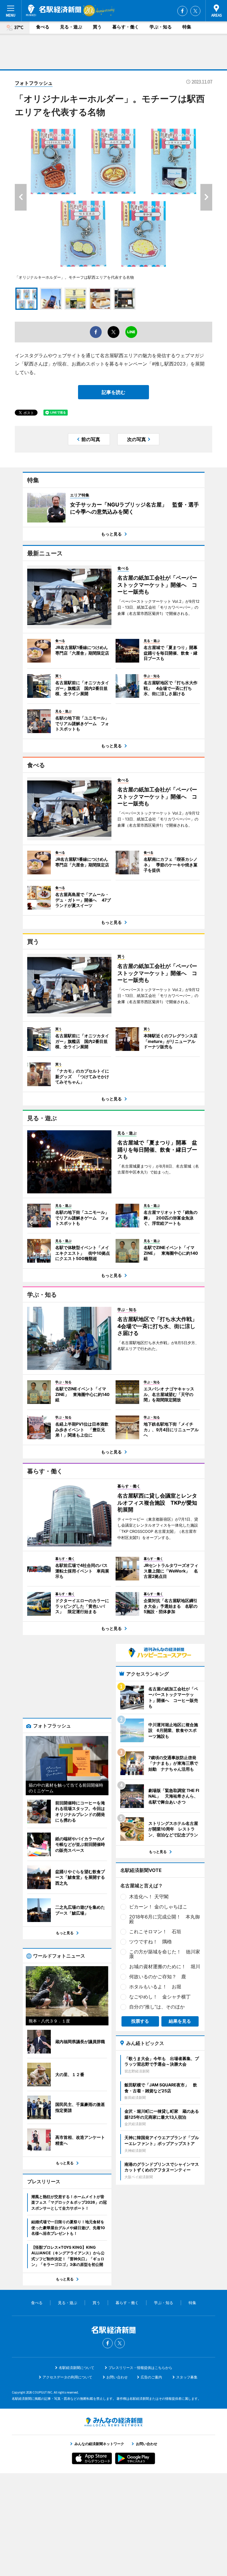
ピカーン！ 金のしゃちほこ (158, 1907)
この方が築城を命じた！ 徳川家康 (165, 1954)
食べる (43, 27)
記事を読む (113, 392)
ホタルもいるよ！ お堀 (155, 1987)
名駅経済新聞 (54, 10)
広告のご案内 (151, 2377)
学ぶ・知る (161, 27)
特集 (187, 27)
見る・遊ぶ (71, 27)
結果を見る (180, 2021)
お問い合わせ (117, 2377)
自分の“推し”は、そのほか (157, 2007)
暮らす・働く (126, 27)
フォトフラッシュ (34, 83)
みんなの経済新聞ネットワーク (113, 2422)
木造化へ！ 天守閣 (149, 1897)
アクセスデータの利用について (67, 2377)
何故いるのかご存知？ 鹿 (158, 1977)
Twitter (195, 11)
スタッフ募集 (187, 2377)
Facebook (182, 11)
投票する (140, 2021)
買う (97, 27)
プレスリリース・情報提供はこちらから (140, 2368)
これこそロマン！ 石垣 (155, 1931)
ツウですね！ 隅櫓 (150, 1942)
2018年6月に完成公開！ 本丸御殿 (164, 1919)
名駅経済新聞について (77, 2368)
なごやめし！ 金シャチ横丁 (160, 1997)
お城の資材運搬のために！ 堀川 (165, 1966)
